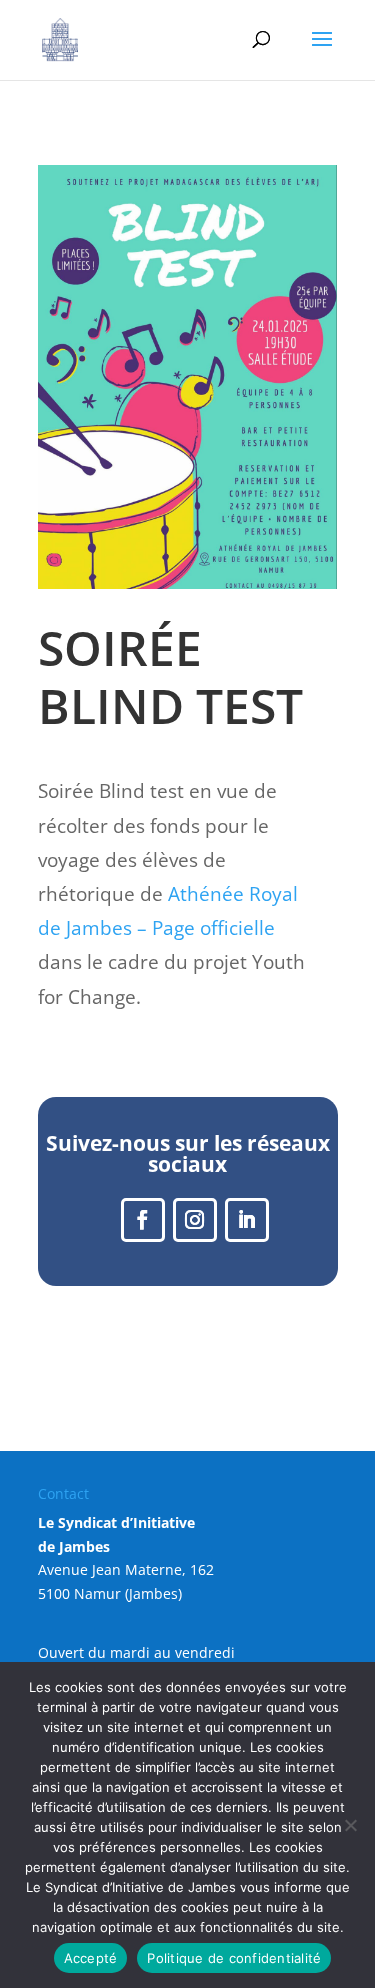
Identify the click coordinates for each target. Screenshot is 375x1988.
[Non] (350, 1825)
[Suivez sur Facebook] (143, 1220)
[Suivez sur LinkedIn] (247, 1220)
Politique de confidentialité (234, 1958)
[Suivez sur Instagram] (195, 1220)
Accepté (91, 1958)
